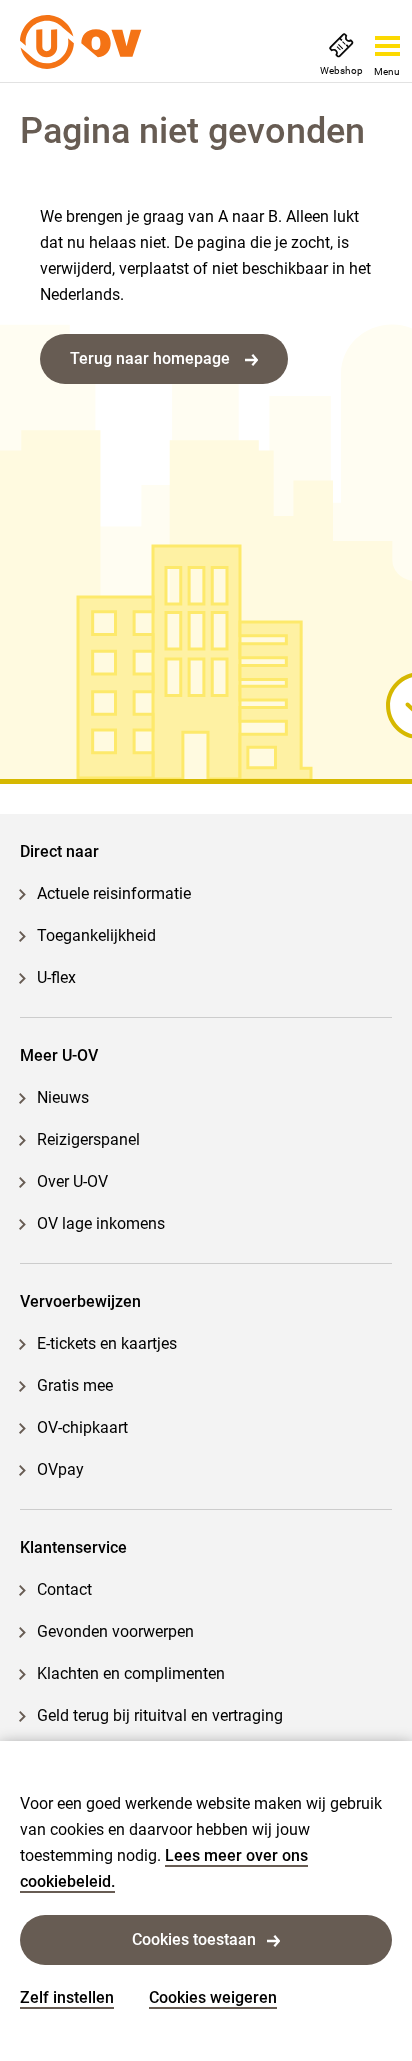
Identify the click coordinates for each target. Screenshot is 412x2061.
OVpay (60, 1469)
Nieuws (63, 1097)
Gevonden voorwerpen (115, 1631)
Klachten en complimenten (131, 1673)
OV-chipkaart (82, 1427)
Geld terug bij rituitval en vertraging (160, 1715)
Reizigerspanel (88, 1139)
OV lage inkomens (101, 1223)
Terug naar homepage (152, 358)
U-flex (56, 977)
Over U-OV (72, 1181)
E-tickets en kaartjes (107, 1343)
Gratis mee (75, 1385)
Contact (64, 1589)
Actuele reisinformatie (114, 893)
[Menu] (387, 40)
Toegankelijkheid (96, 935)
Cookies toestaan (194, 1939)
